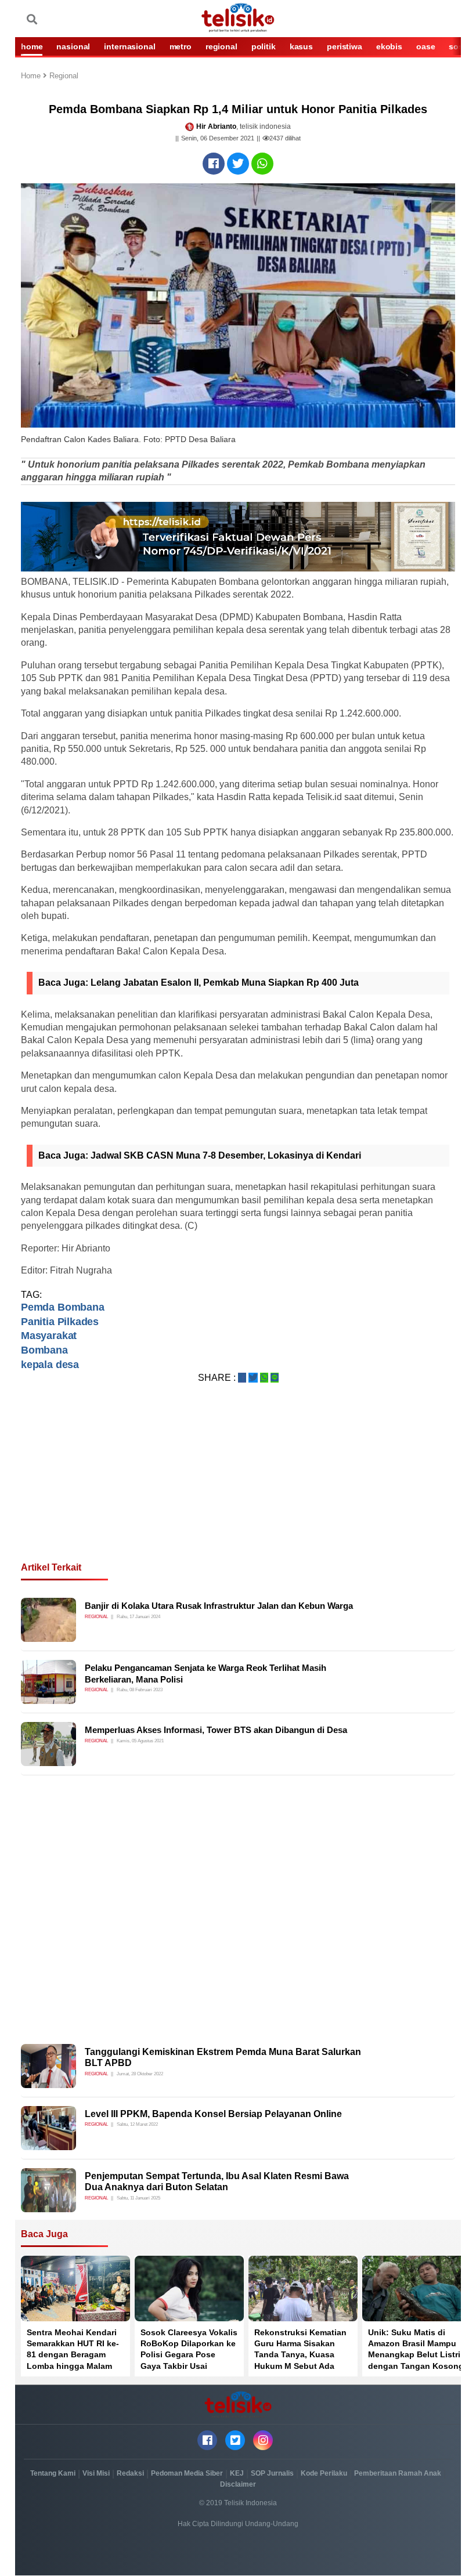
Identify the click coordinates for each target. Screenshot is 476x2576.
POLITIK (264, 46)
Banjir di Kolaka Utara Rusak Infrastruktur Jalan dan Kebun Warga (219, 1606)
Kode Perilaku (324, 2473)
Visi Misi (96, 2473)
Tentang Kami (53, 2473)
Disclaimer (238, 2484)
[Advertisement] (238, 1486)
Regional (64, 76)
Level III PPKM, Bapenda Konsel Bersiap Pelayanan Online (213, 2114)
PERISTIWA (345, 46)
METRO (181, 46)
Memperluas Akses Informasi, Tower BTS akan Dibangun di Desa (216, 1730)
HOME (32, 46)
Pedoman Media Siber (187, 2473)
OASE (425, 46)
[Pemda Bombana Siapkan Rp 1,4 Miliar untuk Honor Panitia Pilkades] (214, 164)
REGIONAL (221, 46)
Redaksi (130, 2473)
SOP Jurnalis (272, 2473)
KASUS (301, 46)
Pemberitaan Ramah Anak (398, 2473)
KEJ (237, 2473)
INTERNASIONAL (129, 46)
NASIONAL (73, 46)
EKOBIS (389, 46)
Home (32, 76)
